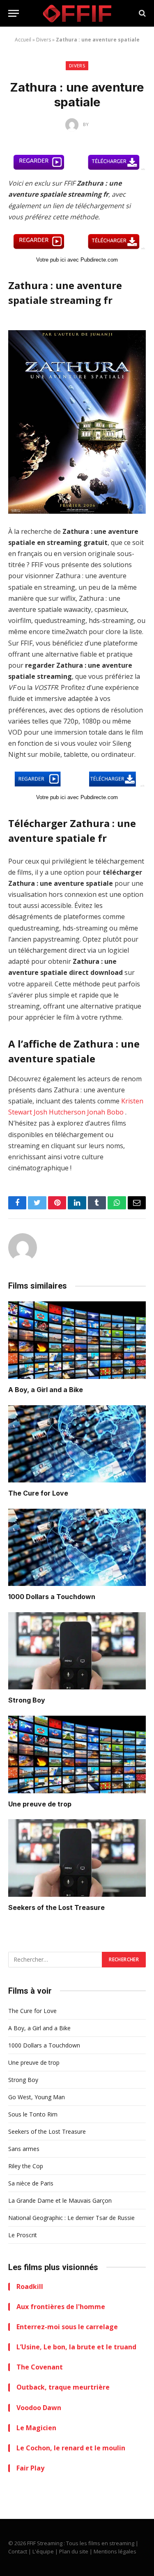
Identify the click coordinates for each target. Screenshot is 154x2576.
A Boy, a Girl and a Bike (46, 1390)
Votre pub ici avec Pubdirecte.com (77, 260)
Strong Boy (27, 1700)
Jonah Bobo (105, 1112)
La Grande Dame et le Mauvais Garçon (60, 2200)
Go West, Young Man (37, 2097)
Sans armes (24, 2149)
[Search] (141, 13)
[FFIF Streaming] (77, 13)
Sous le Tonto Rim (33, 2114)
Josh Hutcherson (60, 1112)
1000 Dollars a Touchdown (52, 1597)
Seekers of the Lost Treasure (56, 1907)
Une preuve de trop (40, 1804)
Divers (44, 40)
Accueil (23, 40)
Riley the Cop (26, 2166)
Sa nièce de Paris (31, 2183)
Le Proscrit (23, 2235)
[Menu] (14, 13)
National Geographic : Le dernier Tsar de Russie (71, 2218)
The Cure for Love (38, 1493)
